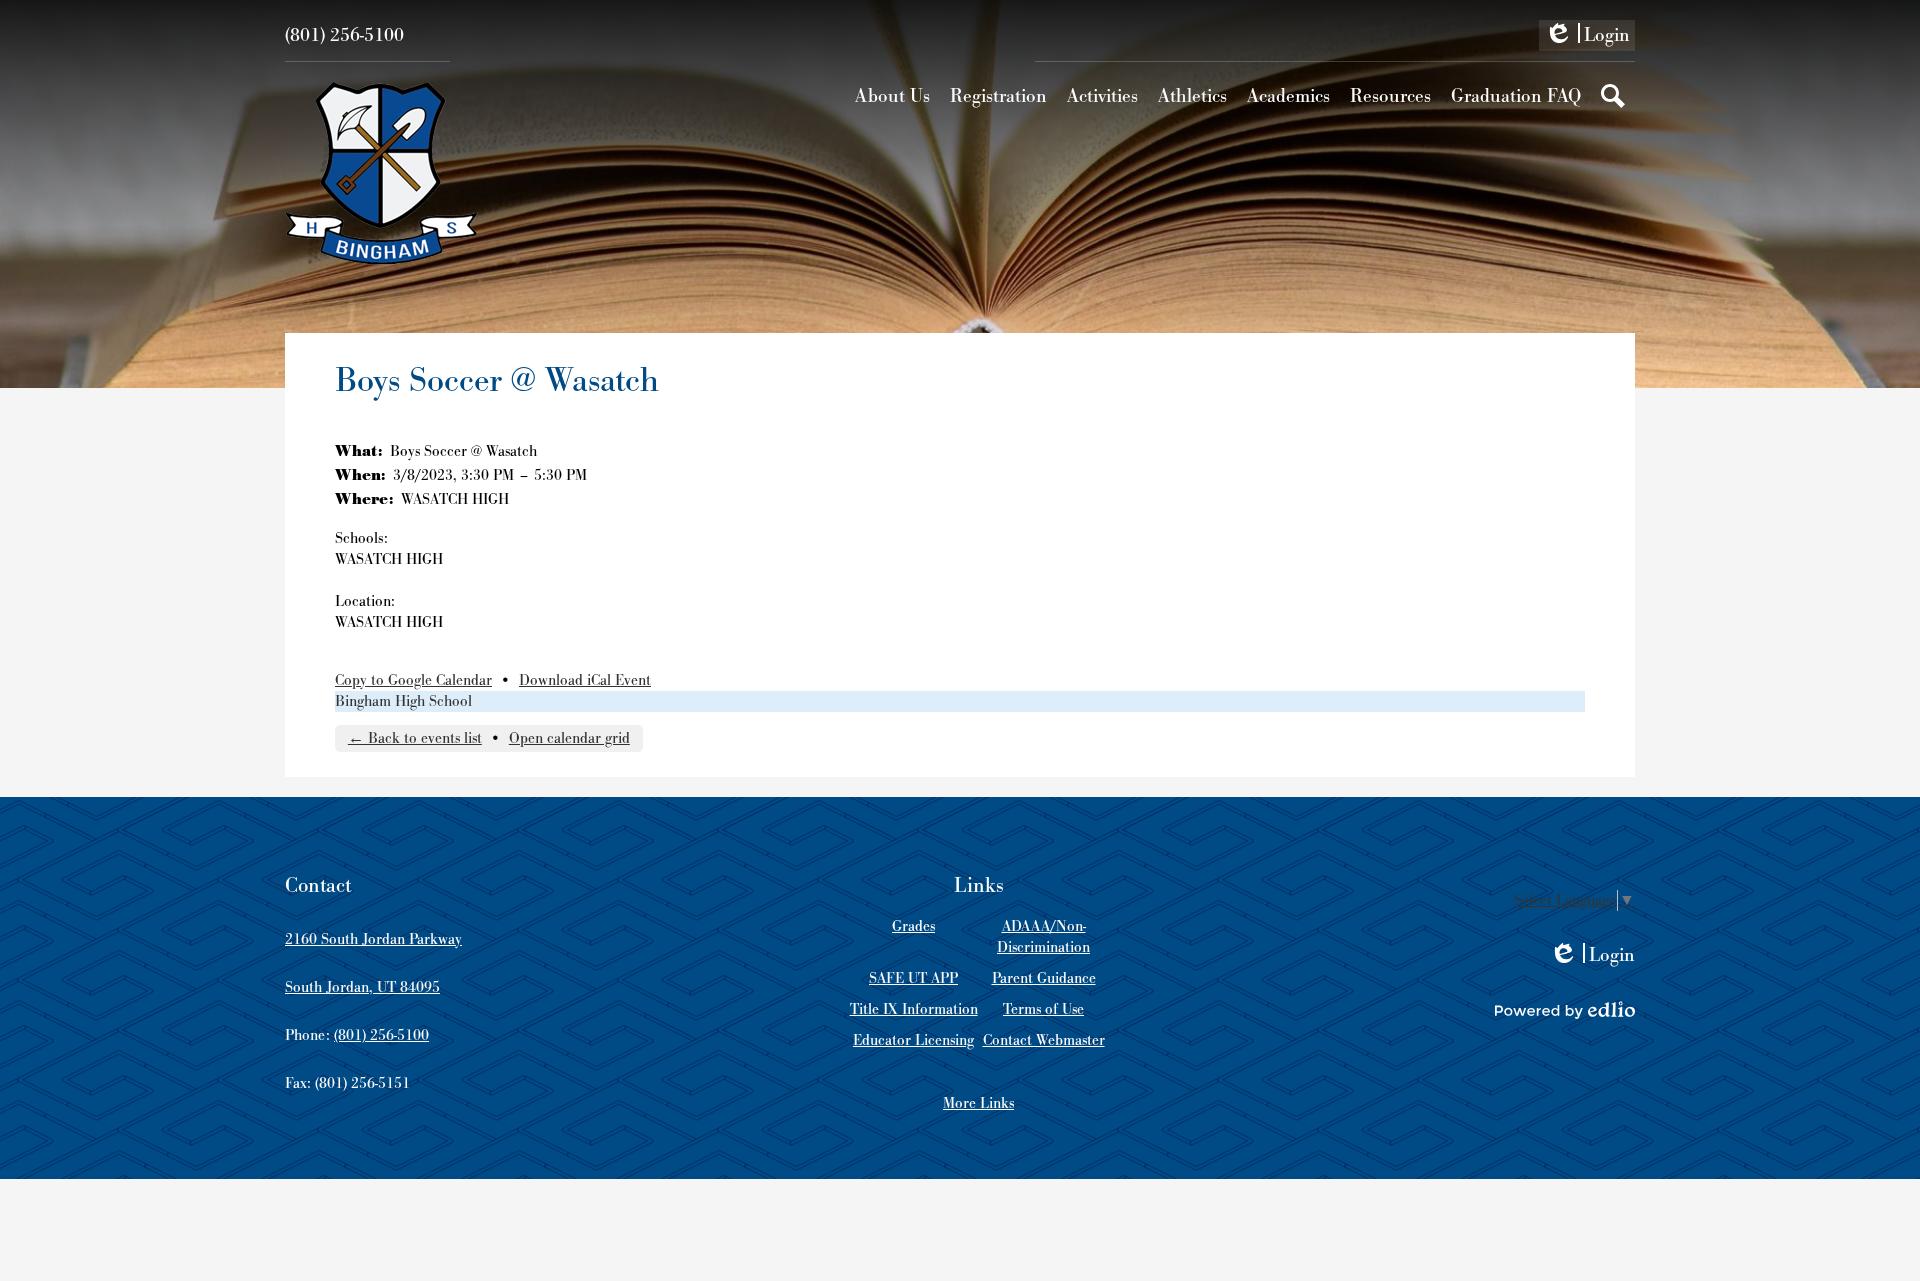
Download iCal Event (585, 680)
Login (1587, 37)
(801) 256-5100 (344, 35)
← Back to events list (415, 738)
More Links (978, 1103)
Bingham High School (403, 701)
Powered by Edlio (1565, 1010)
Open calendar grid (569, 738)
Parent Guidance (1044, 978)
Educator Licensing (913, 1040)
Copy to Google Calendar (413, 680)
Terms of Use (1043, 1009)
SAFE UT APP (913, 978)
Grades (913, 926)
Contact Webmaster (1044, 1040)
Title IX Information (914, 1009)
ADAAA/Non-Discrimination (1043, 937)
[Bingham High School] (381, 173)
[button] (892, 96)
